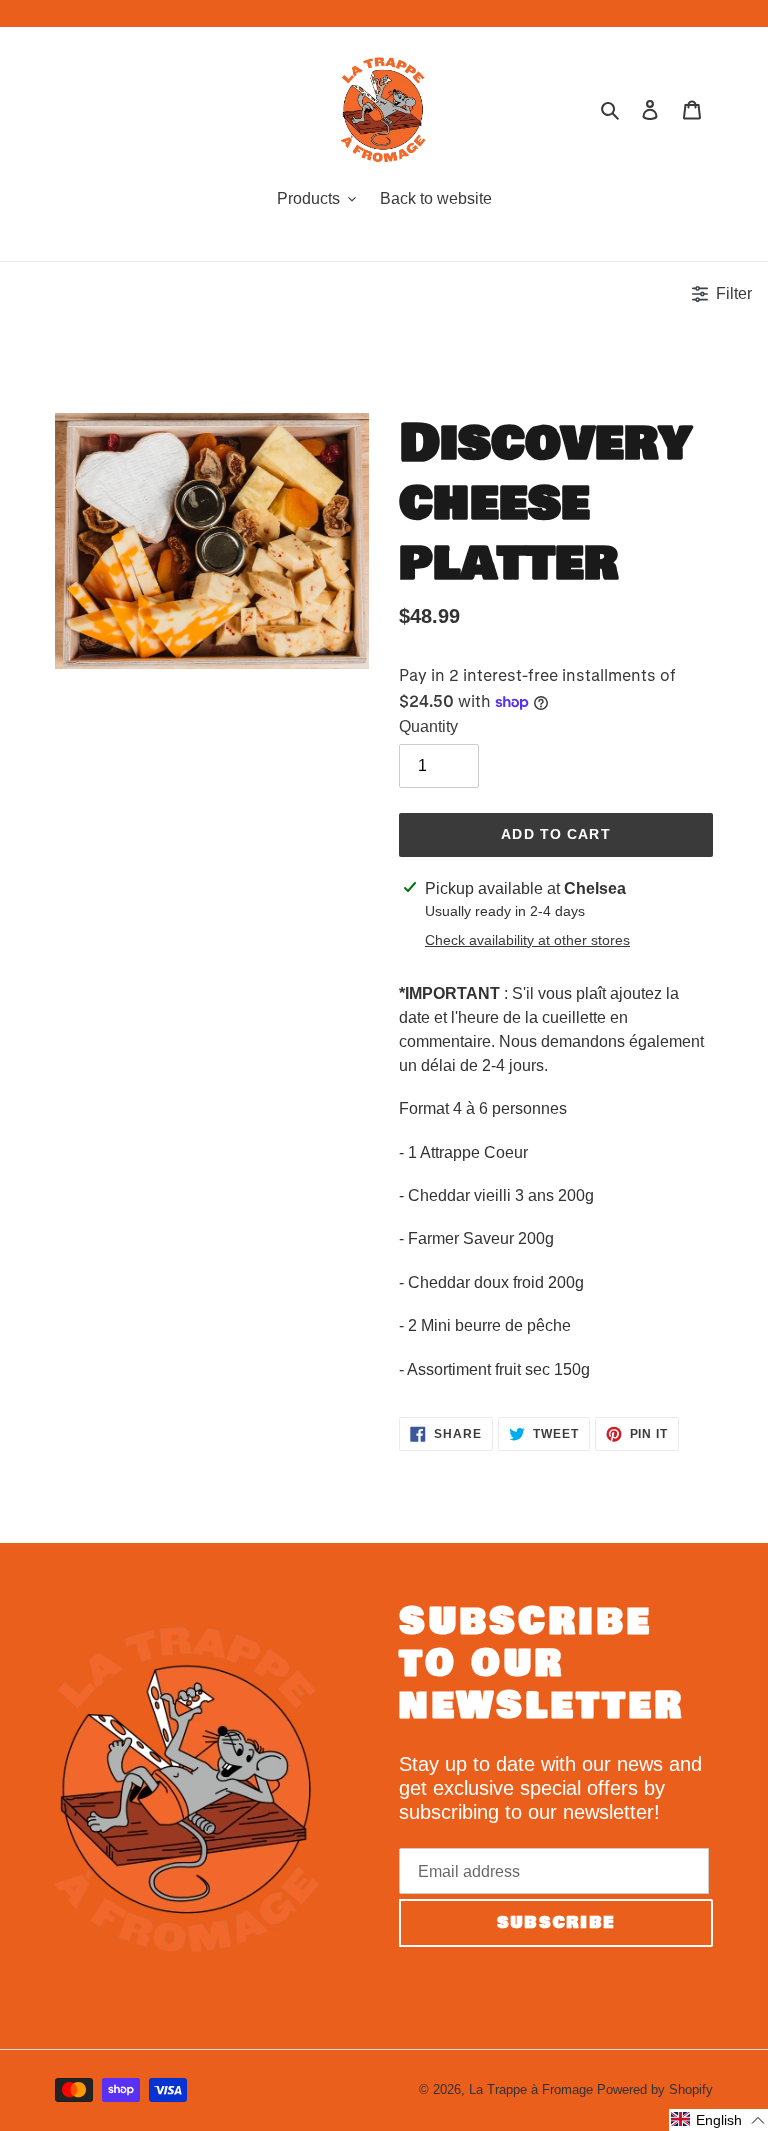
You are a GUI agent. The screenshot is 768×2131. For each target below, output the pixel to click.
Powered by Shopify (655, 2089)
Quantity (428, 726)
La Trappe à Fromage (531, 2089)
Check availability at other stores (527, 940)
